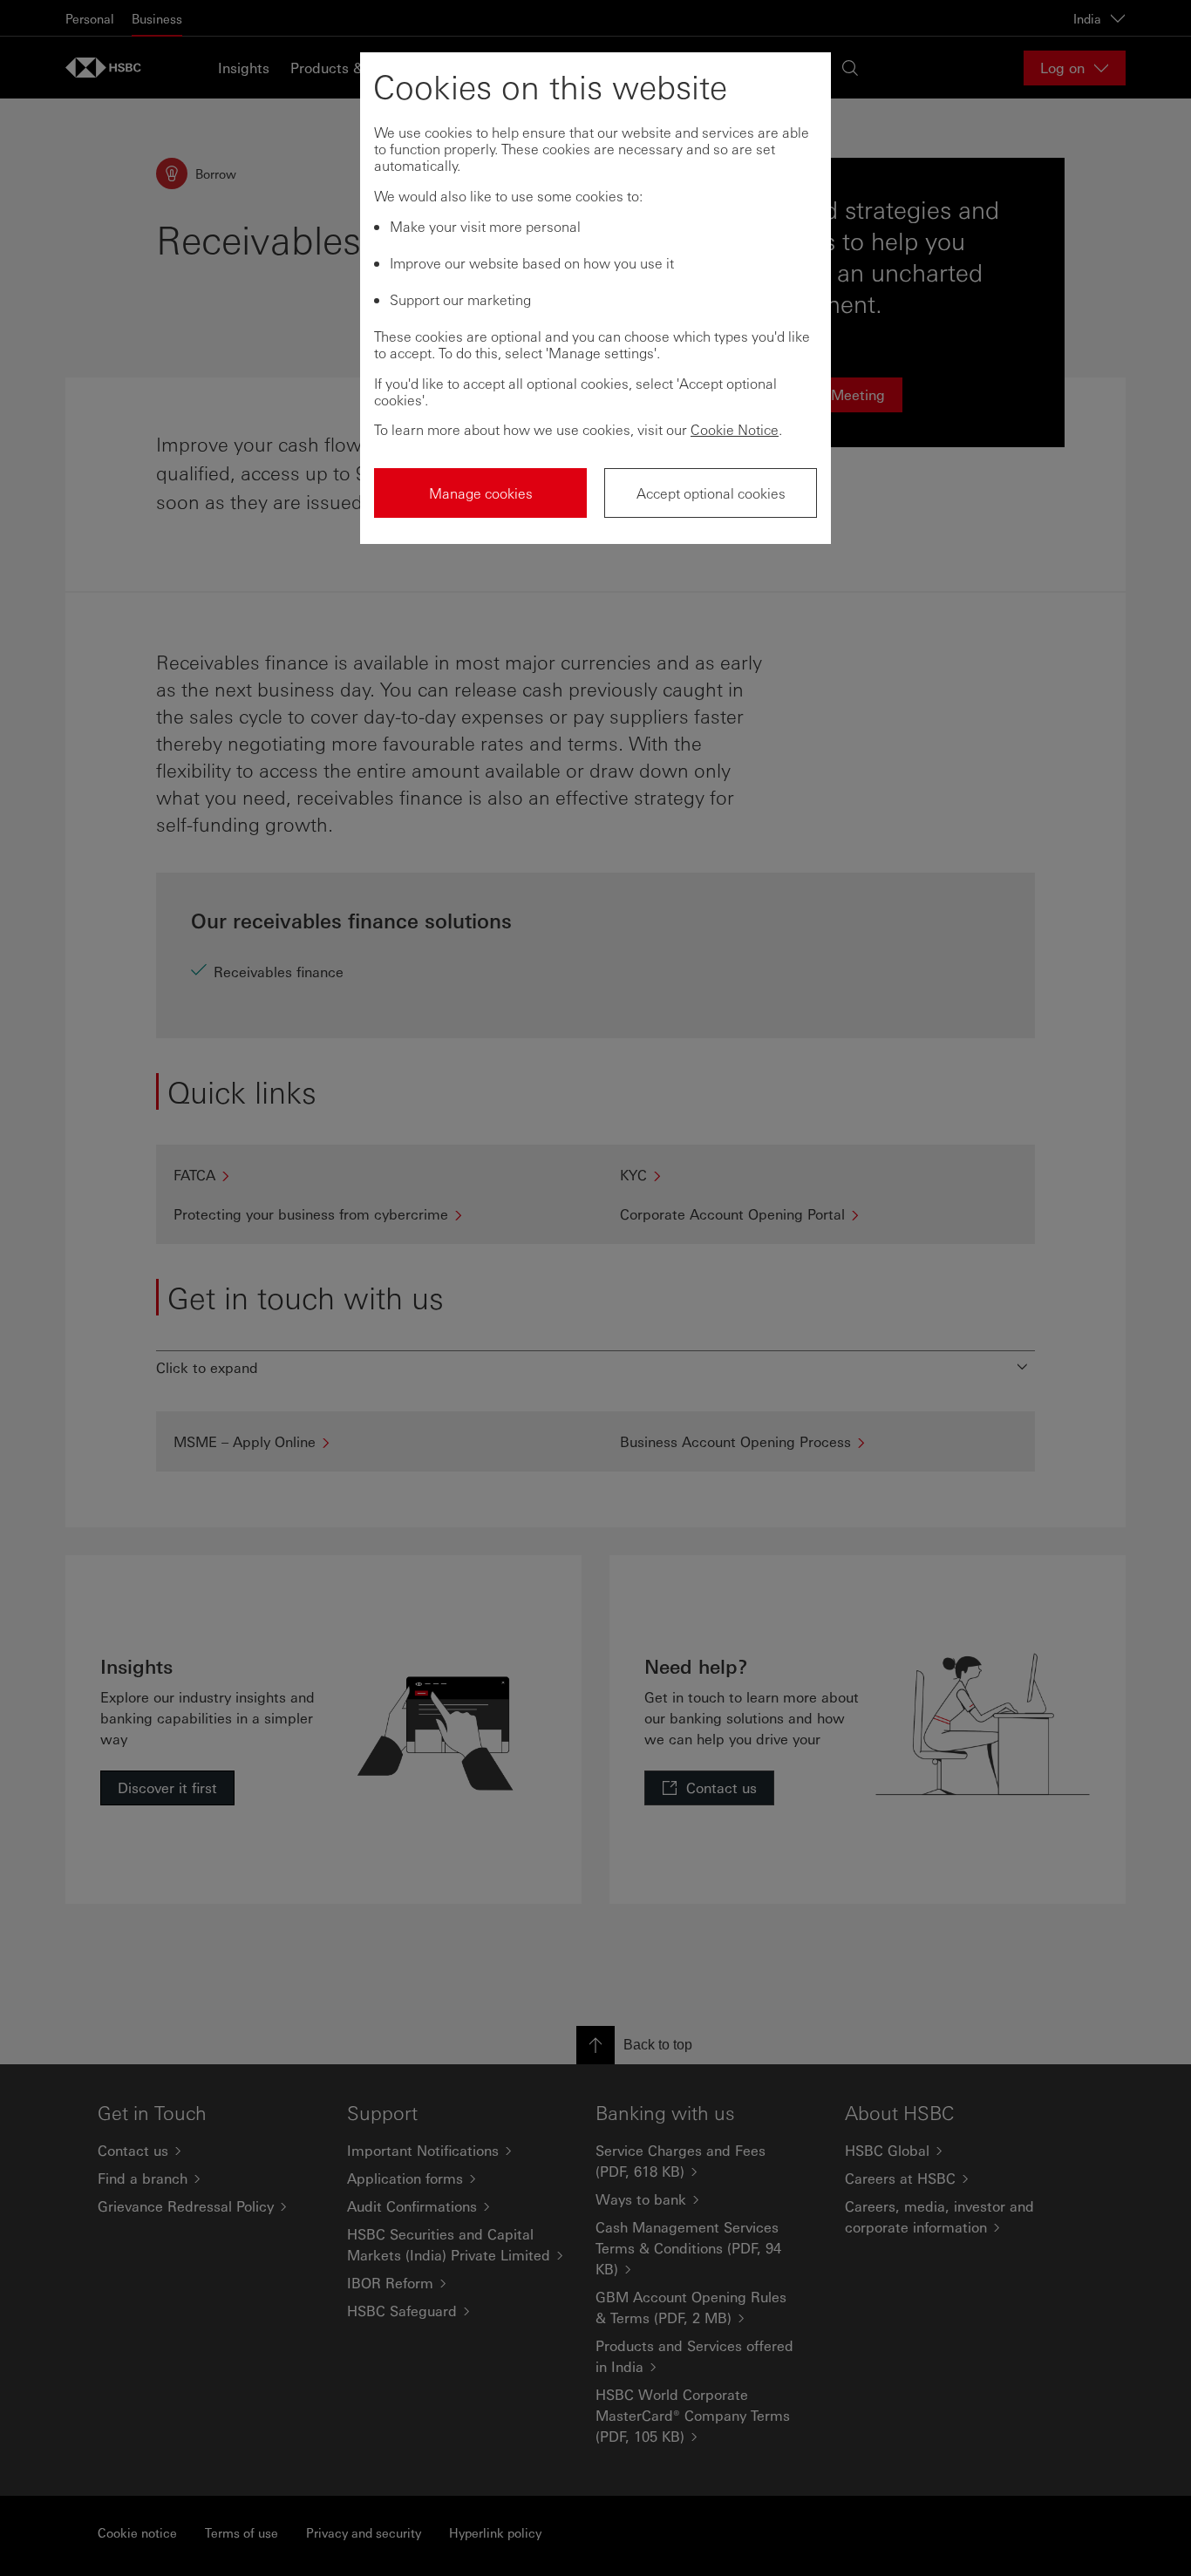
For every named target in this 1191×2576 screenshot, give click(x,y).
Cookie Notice (735, 429)
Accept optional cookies (711, 493)
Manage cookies (481, 493)
